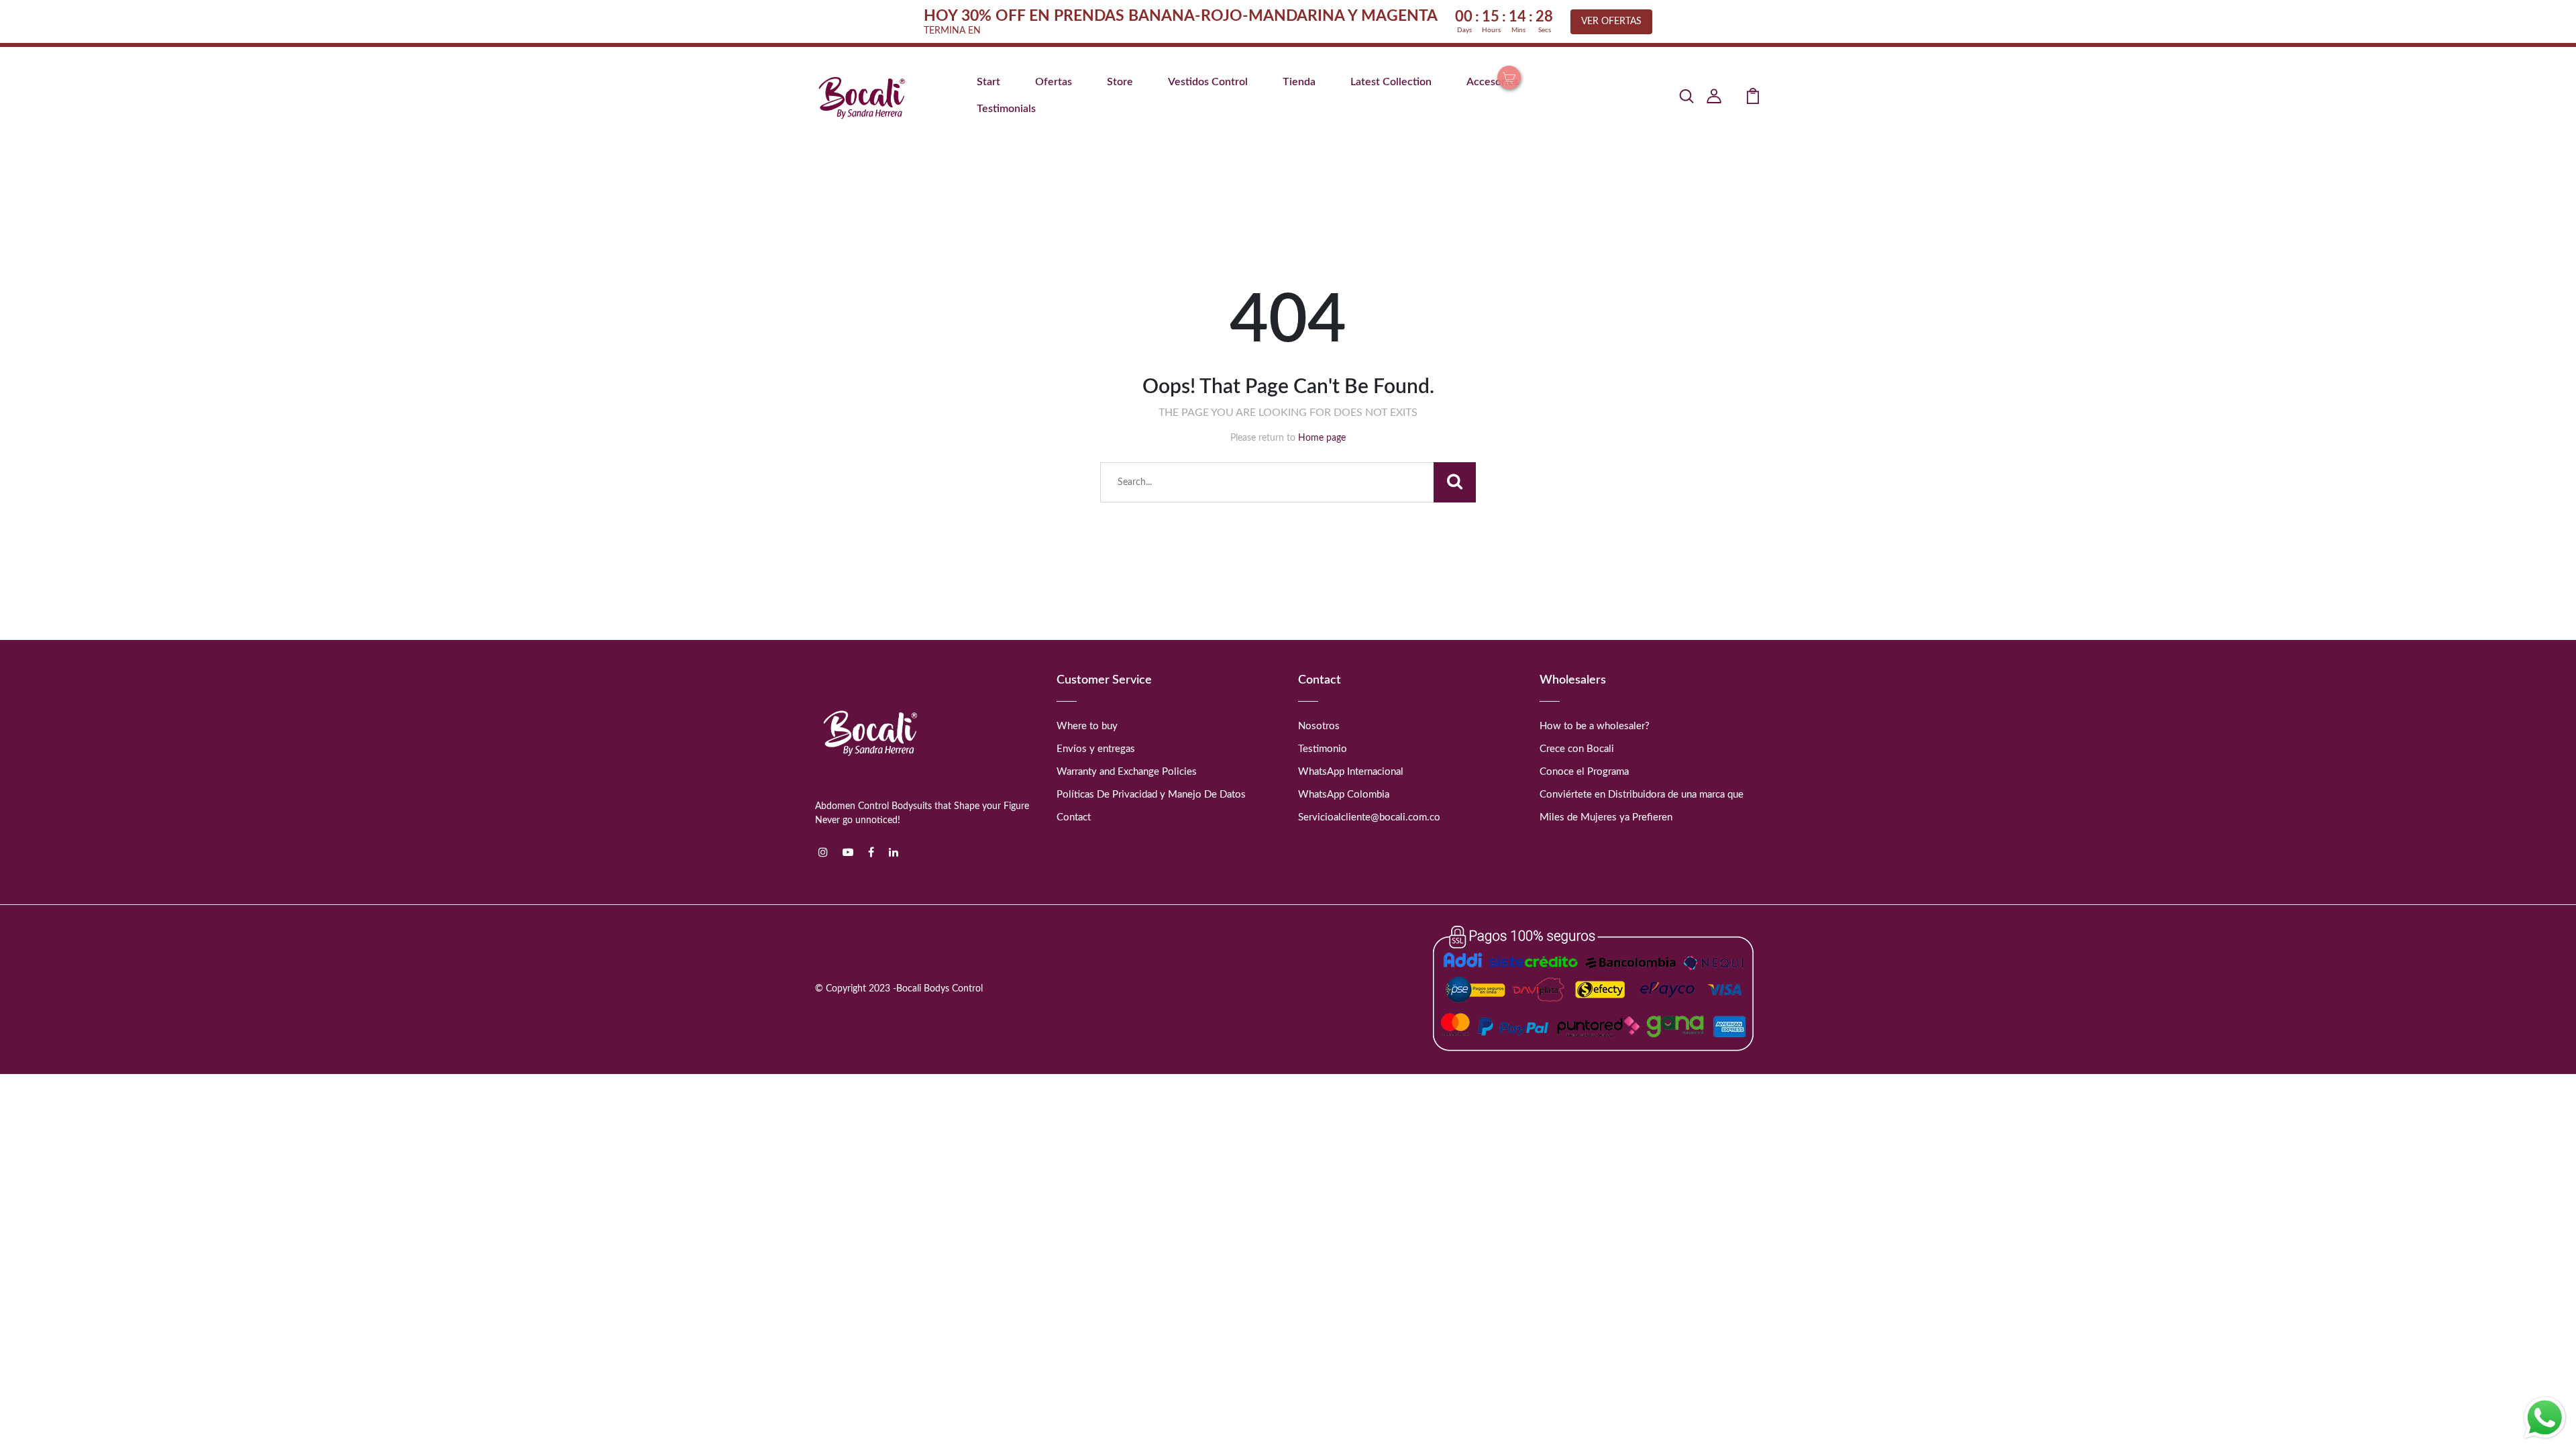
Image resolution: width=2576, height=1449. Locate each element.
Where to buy (1087, 726)
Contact (1074, 817)
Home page (1322, 438)
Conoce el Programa (1584, 772)
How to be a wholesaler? (1595, 726)
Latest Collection (1391, 82)
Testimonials (1006, 109)
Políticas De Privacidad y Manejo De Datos (1151, 795)
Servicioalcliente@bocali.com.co (1369, 817)
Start (988, 82)
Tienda (1299, 82)
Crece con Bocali (1577, 749)
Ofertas (1054, 82)
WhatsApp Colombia (1344, 795)
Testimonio (1323, 749)
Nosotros (1319, 726)
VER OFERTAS (1611, 21)
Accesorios (1493, 82)
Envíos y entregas (1096, 749)
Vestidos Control (1208, 82)
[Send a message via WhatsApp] (2545, 1418)
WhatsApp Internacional (1351, 772)
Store (1120, 82)
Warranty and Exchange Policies (1127, 772)
